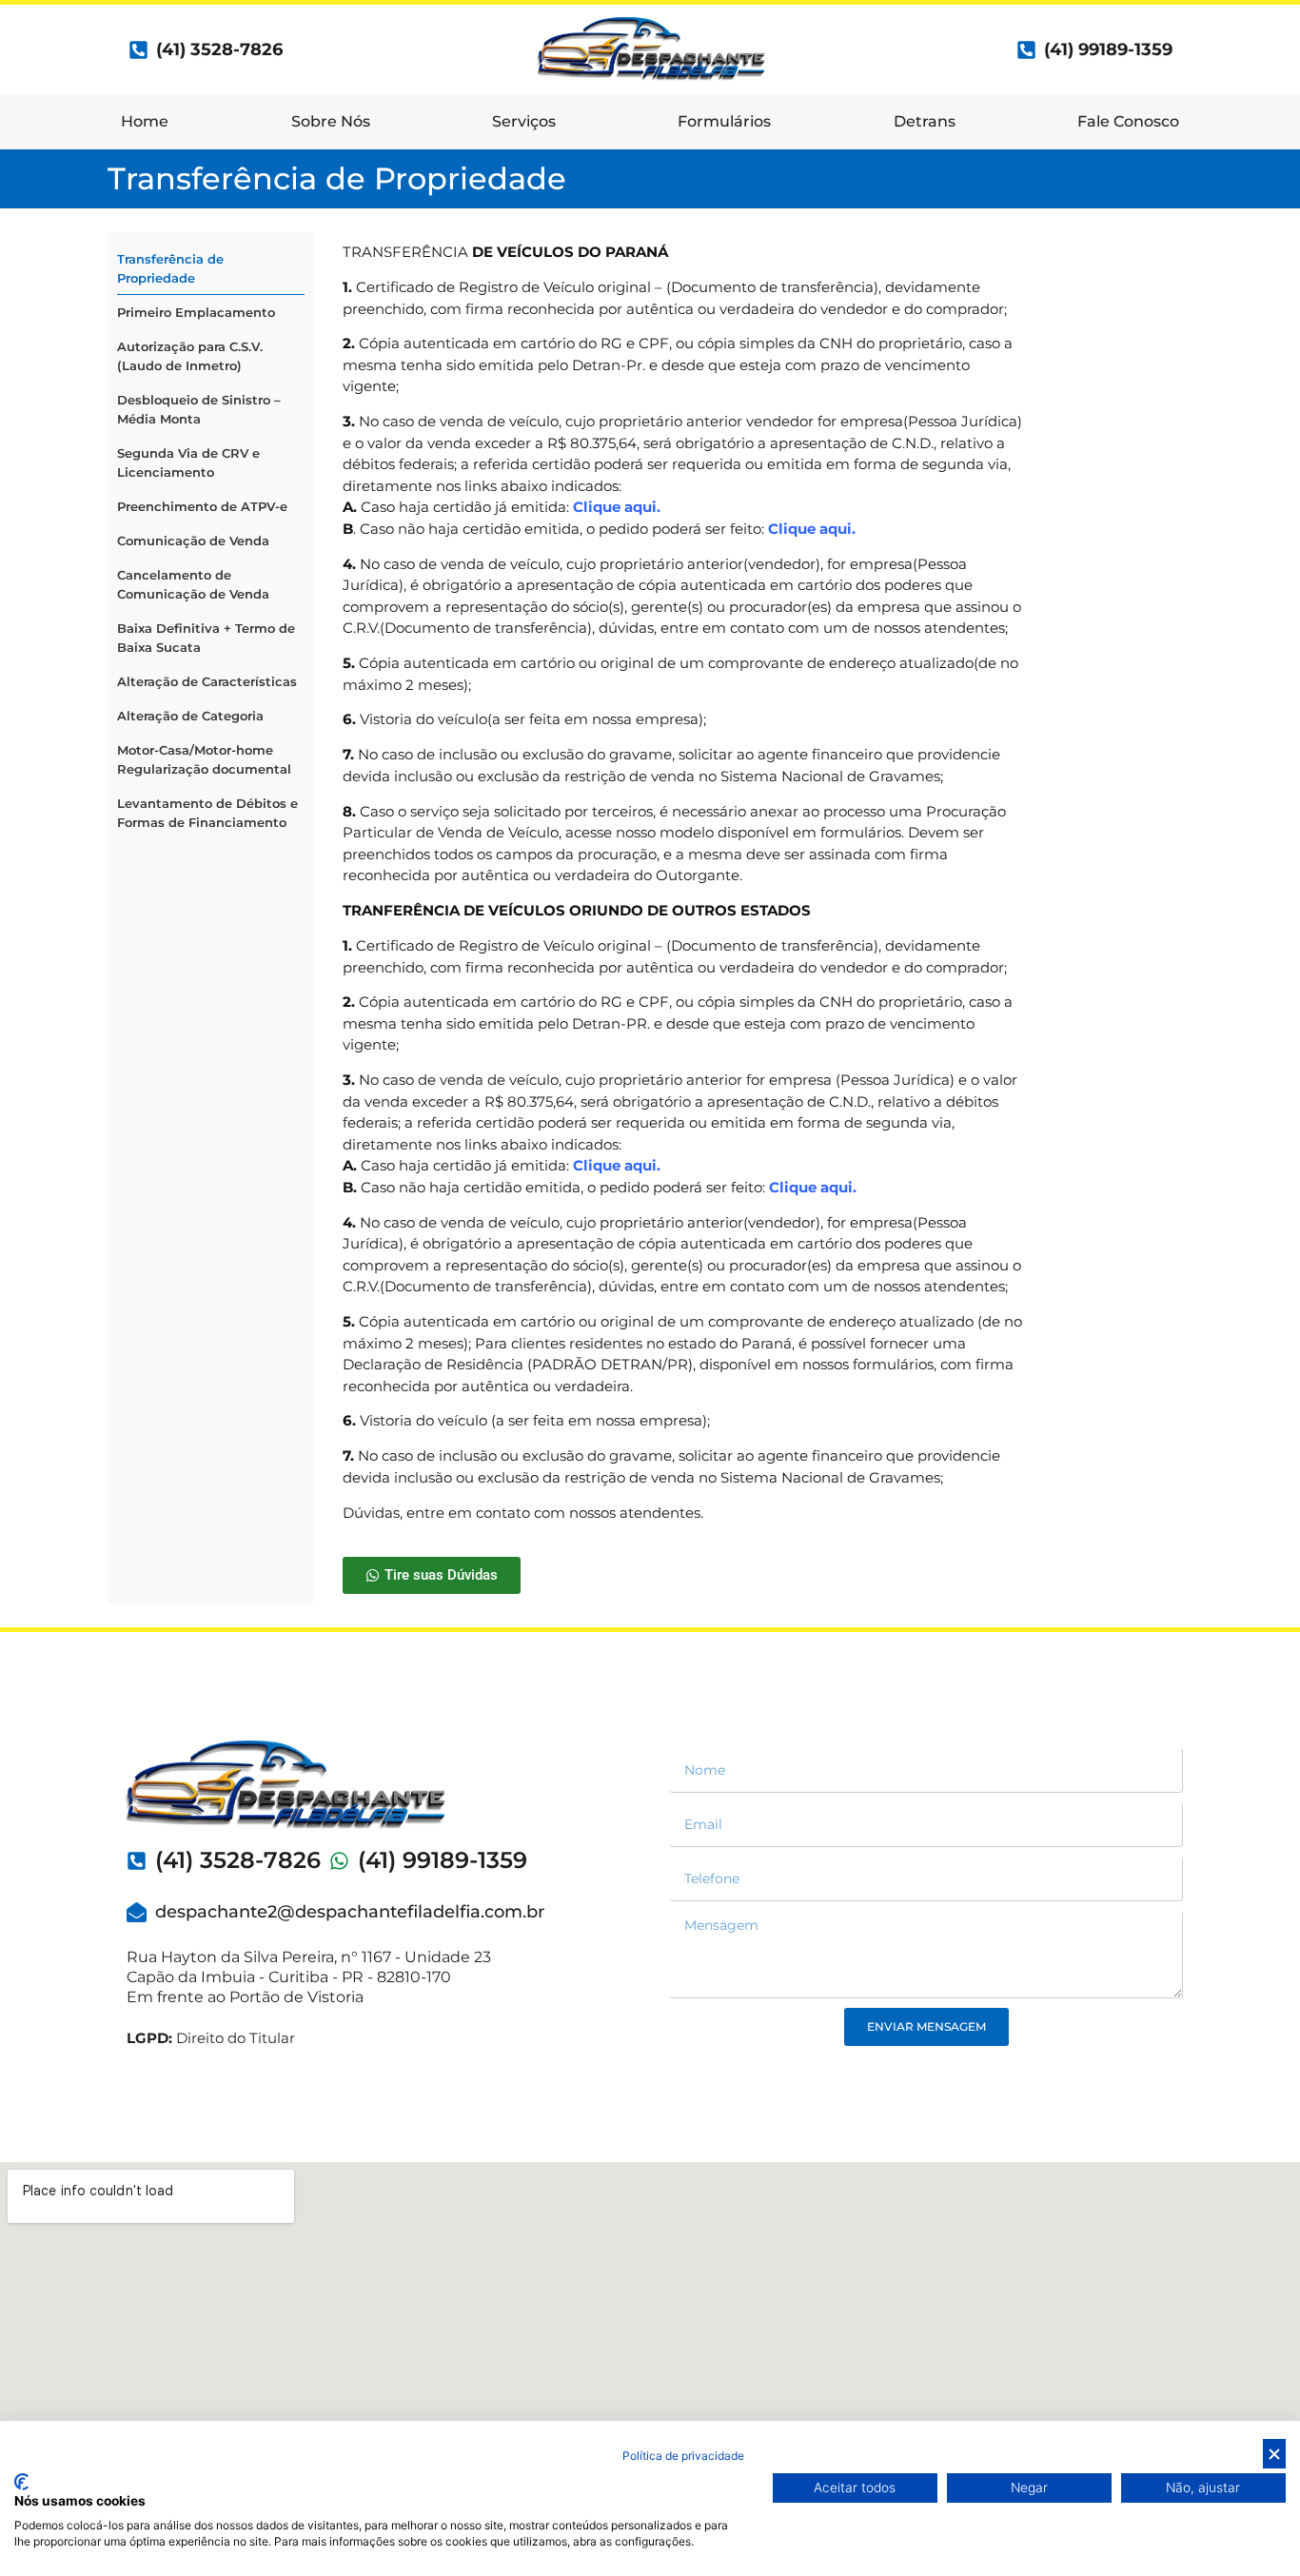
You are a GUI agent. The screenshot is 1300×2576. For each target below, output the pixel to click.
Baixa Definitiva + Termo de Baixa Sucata (206, 638)
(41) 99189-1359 (1108, 49)
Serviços (524, 121)
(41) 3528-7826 (238, 1860)
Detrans (925, 121)
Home (145, 121)
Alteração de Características (207, 681)
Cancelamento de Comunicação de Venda (193, 584)
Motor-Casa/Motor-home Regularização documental (204, 759)
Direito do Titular (211, 2038)
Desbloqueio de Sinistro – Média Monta (199, 409)
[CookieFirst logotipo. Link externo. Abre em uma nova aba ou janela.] (21, 2482)
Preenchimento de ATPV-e (202, 506)
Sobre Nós (331, 121)
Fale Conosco (1128, 121)
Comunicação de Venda (193, 541)
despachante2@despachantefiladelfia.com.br (350, 1912)
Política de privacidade (683, 2456)
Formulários (724, 121)
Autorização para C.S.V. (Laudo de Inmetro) (190, 356)
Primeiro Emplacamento (196, 312)
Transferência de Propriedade (170, 268)
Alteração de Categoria (190, 716)
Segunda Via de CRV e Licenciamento (188, 462)
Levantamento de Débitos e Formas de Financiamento (207, 813)
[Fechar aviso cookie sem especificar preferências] (1274, 2454)
